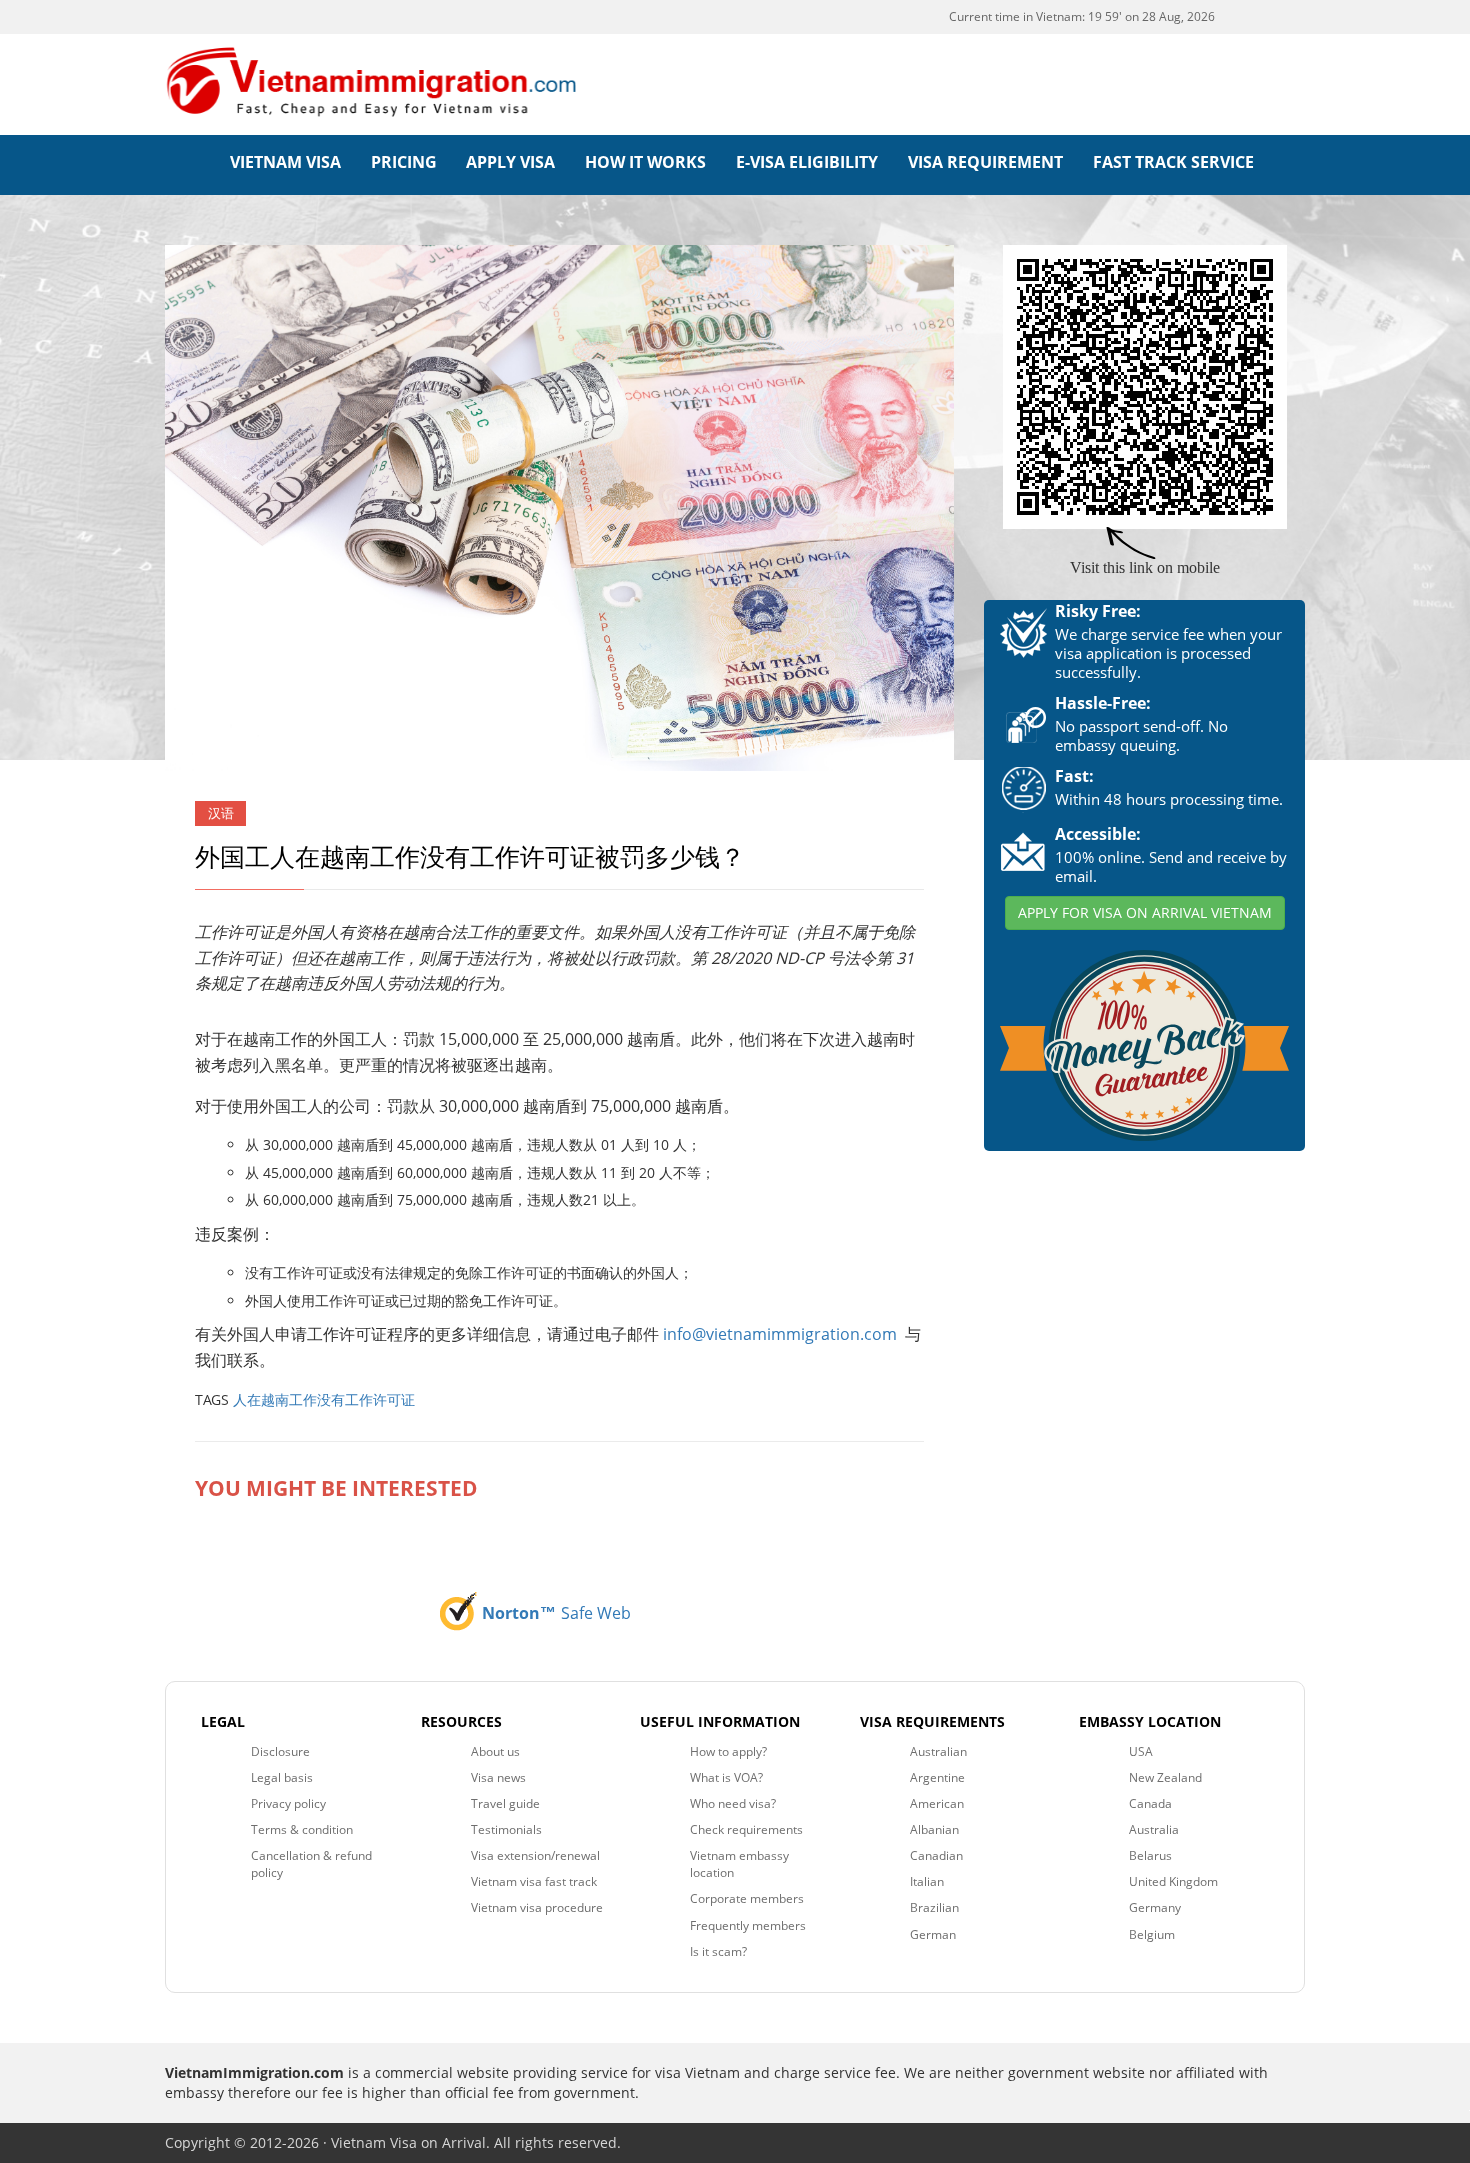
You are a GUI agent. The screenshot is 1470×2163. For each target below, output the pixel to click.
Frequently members (748, 1925)
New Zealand (1165, 1777)
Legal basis (282, 1777)
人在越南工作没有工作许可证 (324, 1399)
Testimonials (506, 1829)
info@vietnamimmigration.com (780, 1334)
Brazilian (934, 1907)
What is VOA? (726, 1777)
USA (1141, 1751)
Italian (927, 1881)
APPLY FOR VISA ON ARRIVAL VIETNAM (1145, 912)
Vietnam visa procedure (537, 1907)
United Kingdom (1173, 1881)
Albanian (934, 1829)
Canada (1150, 1803)
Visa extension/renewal (535, 1855)
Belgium (1152, 1934)
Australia (1154, 1829)
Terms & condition (302, 1829)
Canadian (936, 1855)
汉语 (221, 813)
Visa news (498, 1777)
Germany (1155, 1907)
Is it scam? (718, 1951)
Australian (938, 1751)
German (933, 1934)
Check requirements (746, 1829)
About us (495, 1751)
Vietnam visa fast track (534, 1881)
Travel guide (505, 1803)
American (937, 1803)
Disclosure (280, 1751)
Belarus (1150, 1855)
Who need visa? (733, 1803)
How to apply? (728, 1751)
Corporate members (747, 1898)
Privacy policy (288, 1803)
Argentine (937, 1777)
